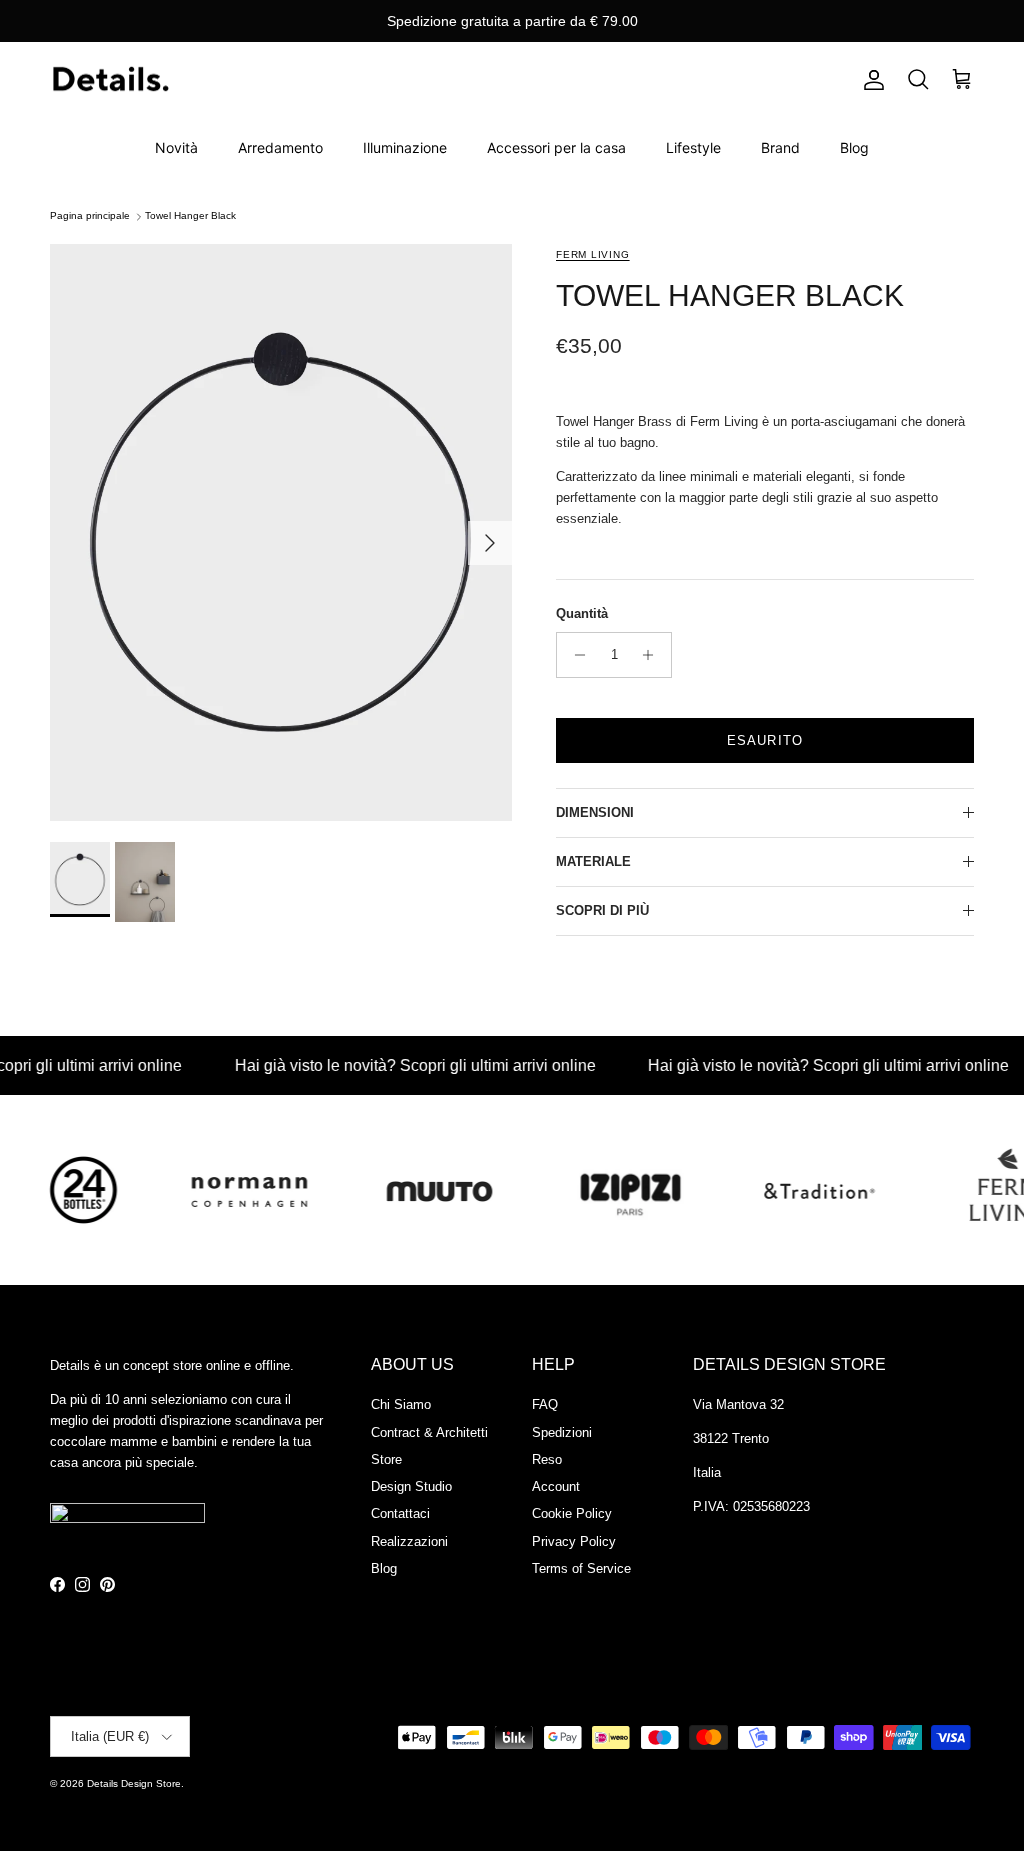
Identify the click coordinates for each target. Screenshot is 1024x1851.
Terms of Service (581, 1568)
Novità (176, 147)
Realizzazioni (409, 1541)
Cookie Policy (572, 1513)
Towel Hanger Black (190, 216)
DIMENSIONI (595, 812)
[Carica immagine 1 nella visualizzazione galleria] (281, 533)
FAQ (545, 1404)
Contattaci (400, 1513)
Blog (854, 147)
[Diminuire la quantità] (574, 655)
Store (386, 1459)
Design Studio (411, 1486)
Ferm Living (593, 254)
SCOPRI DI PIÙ (602, 910)
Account (556, 1486)
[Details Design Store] (110, 80)
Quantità (582, 613)
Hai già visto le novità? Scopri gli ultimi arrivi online (390, 1065)
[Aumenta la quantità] (653, 655)
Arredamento (280, 147)
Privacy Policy (574, 1541)
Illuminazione (405, 147)
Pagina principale (90, 216)
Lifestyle (693, 147)
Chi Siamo (401, 1404)
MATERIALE (593, 861)
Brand (780, 147)
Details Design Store (134, 1783)
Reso (547, 1459)
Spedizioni (562, 1432)
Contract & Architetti (429, 1432)
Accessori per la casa (556, 147)
